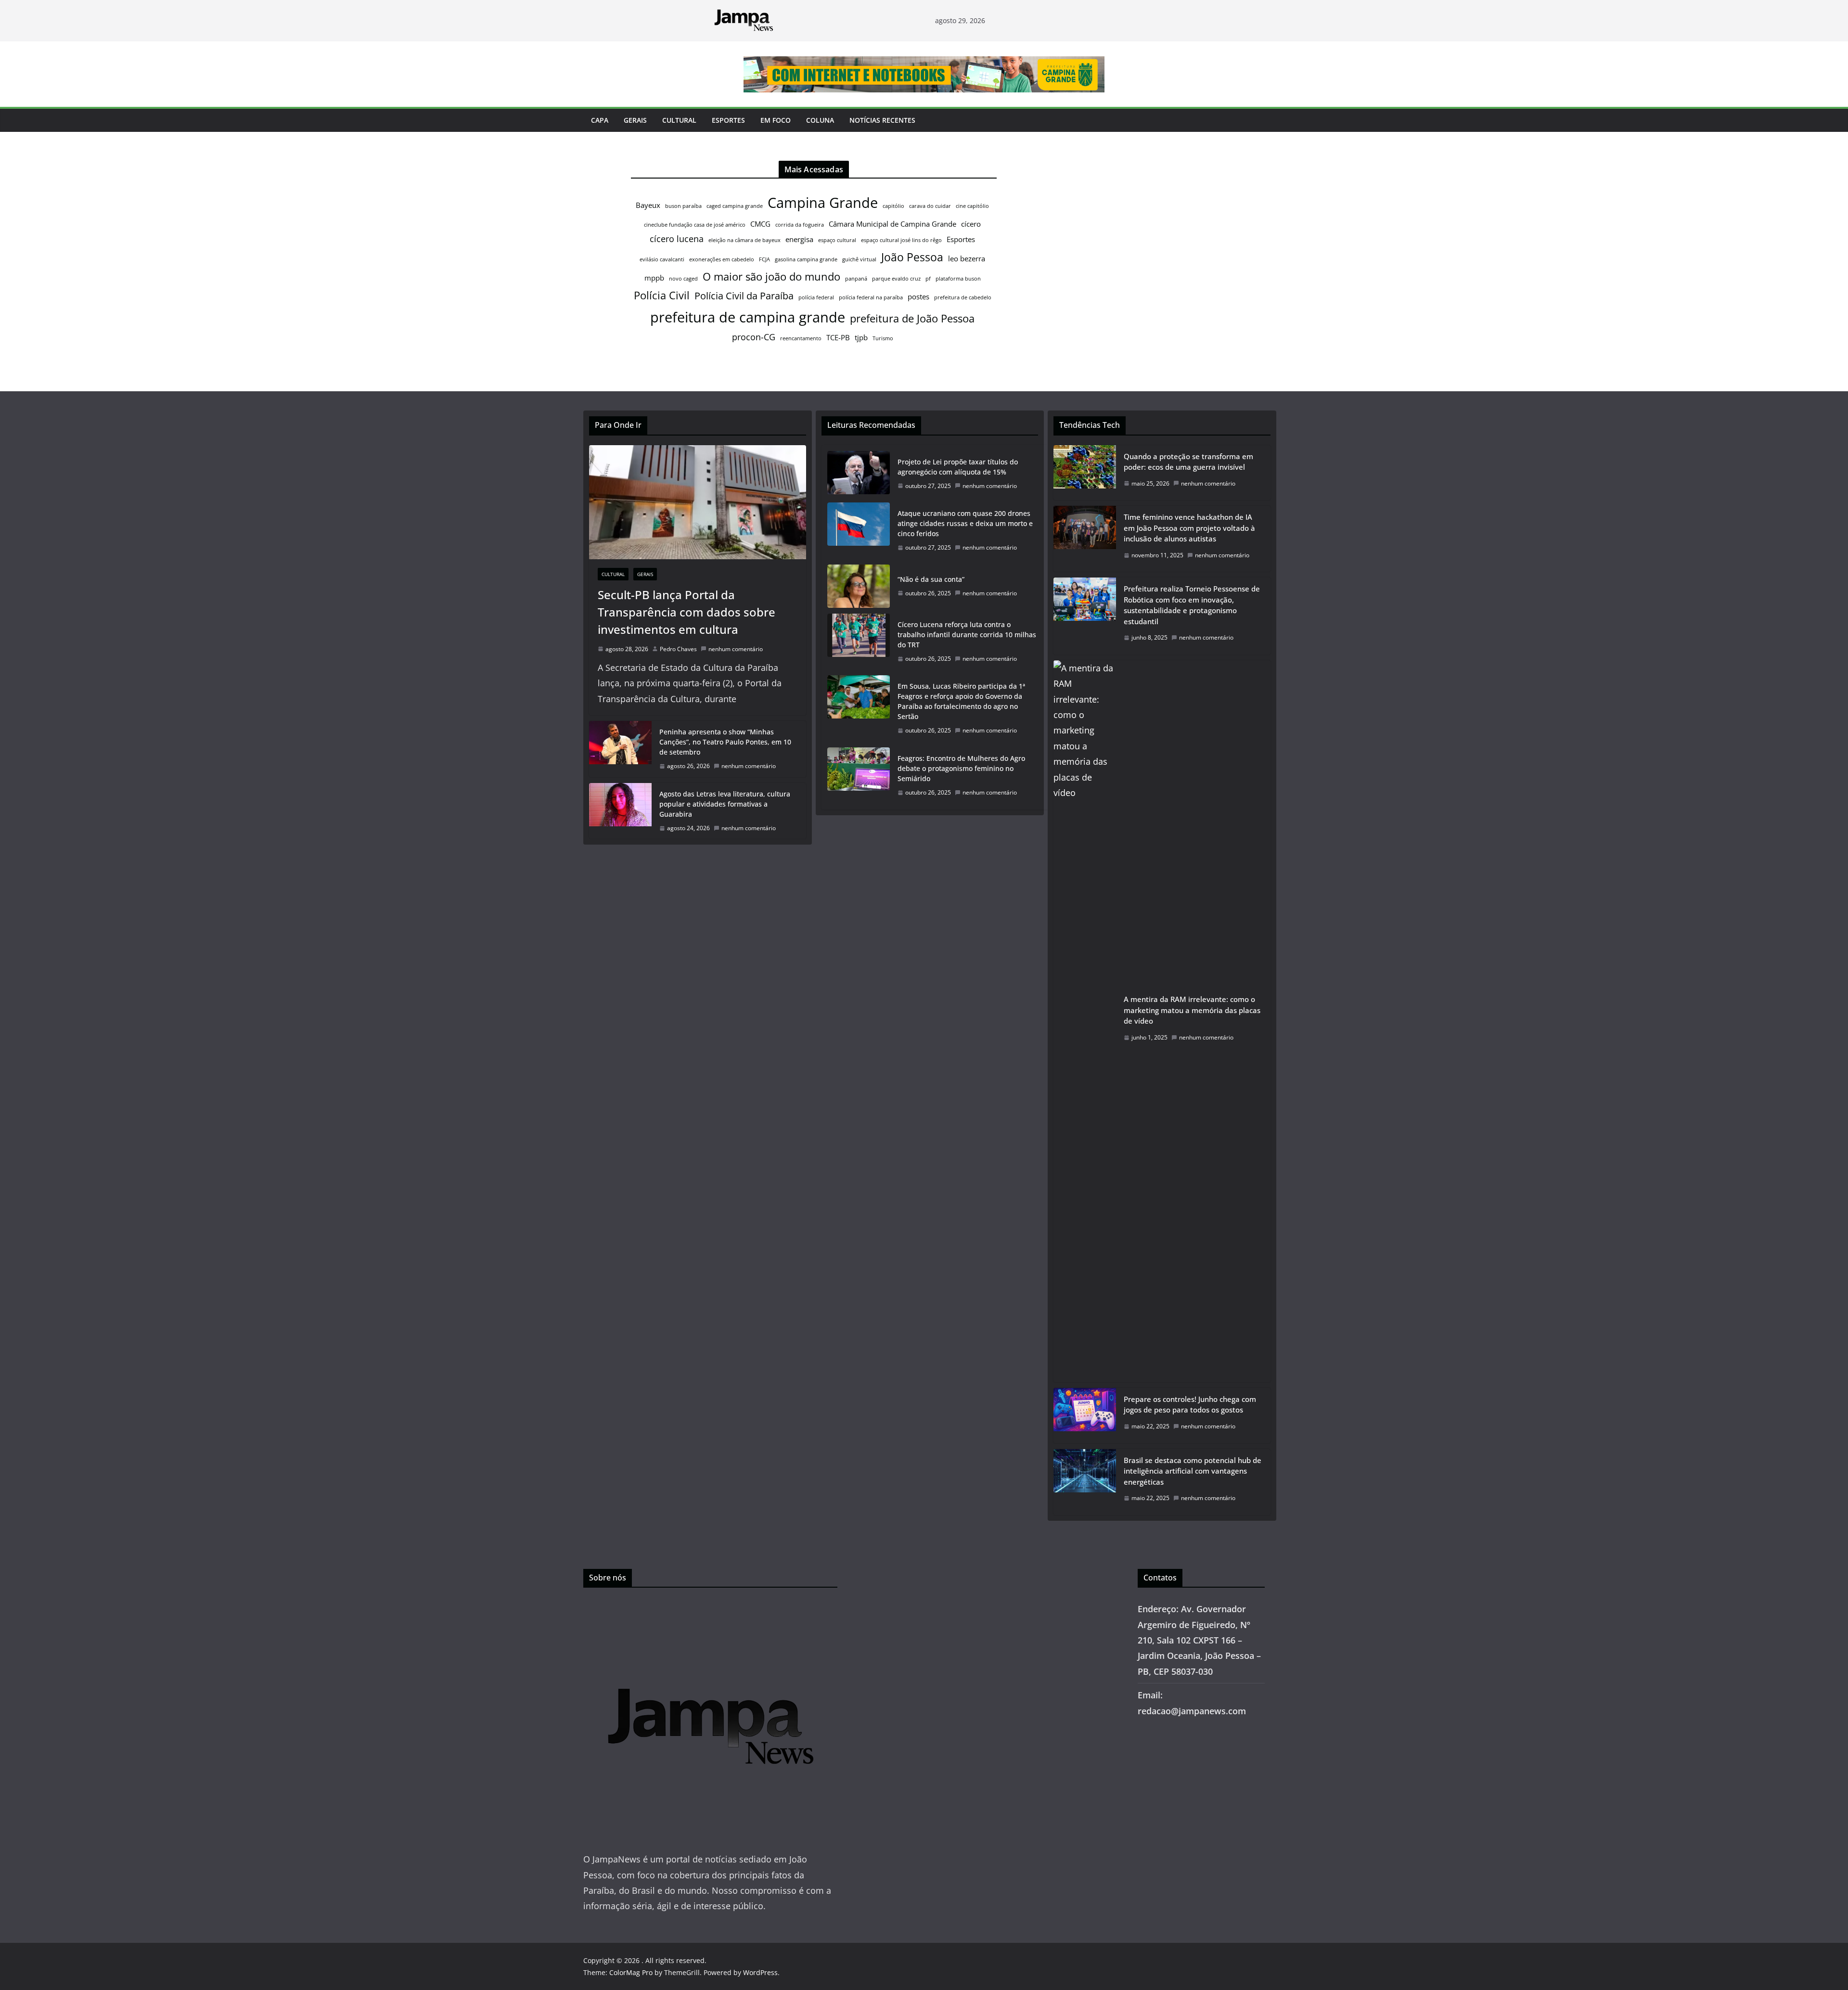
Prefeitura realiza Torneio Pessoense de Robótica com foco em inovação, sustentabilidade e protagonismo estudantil (1192, 605)
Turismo (883, 338)
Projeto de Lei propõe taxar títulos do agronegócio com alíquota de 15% (958, 467)
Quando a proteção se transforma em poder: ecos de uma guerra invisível (1188, 462)
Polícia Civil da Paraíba (744, 296)
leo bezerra (967, 258)
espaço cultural (837, 240)
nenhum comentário (736, 649)
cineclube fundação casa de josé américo (695, 225)
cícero (971, 224)
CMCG (760, 224)
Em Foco (776, 120)
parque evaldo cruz (896, 279)
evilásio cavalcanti (662, 259)
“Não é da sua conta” (931, 579)
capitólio (893, 206)
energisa (799, 239)
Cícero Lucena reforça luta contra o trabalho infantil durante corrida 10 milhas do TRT (967, 635)
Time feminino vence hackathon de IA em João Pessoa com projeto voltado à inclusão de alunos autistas (1189, 528)
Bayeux (648, 205)
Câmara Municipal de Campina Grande (892, 224)
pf (928, 279)
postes (918, 296)
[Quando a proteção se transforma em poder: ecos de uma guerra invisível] (1085, 473)
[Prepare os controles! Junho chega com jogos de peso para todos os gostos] (1085, 1416)
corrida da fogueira (800, 225)
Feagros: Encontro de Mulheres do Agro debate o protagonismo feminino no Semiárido (961, 768)
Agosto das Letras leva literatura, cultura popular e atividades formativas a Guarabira (725, 804)
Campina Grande (823, 203)
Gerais (635, 120)
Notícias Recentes (882, 120)
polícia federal (816, 297)
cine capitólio (972, 206)
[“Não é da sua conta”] (859, 586)
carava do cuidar (930, 206)
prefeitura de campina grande (748, 317)
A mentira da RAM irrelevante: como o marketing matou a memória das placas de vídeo (1192, 1010)
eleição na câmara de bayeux (744, 240)
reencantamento (801, 338)
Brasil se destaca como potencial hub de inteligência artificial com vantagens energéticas (1193, 1471)
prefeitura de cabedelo (963, 297)
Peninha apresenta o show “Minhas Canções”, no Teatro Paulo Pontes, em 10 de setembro (725, 742)
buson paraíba (683, 206)
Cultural (679, 120)
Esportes (728, 120)
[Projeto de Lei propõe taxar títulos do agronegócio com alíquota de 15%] (859, 474)
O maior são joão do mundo (771, 276)
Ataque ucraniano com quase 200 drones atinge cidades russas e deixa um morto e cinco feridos (965, 523)
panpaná (856, 279)
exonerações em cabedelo (722, 259)
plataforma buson (958, 279)
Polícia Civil (662, 295)
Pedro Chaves (678, 649)
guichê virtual (859, 259)
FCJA (764, 259)
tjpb (861, 337)
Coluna (820, 120)
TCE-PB (838, 337)
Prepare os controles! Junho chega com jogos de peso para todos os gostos (1190, 1405)
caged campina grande (735, 206)
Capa (600, 120)
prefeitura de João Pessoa (912, 318)
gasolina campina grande (806, 259)
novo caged (683, 279)
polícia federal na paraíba (871, 297)
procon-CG (754, 337)
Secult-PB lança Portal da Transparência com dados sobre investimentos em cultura (687, 612)
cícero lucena (677, 239)
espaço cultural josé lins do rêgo (901, 240)
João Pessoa (912, 257)
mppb (654, 278)
